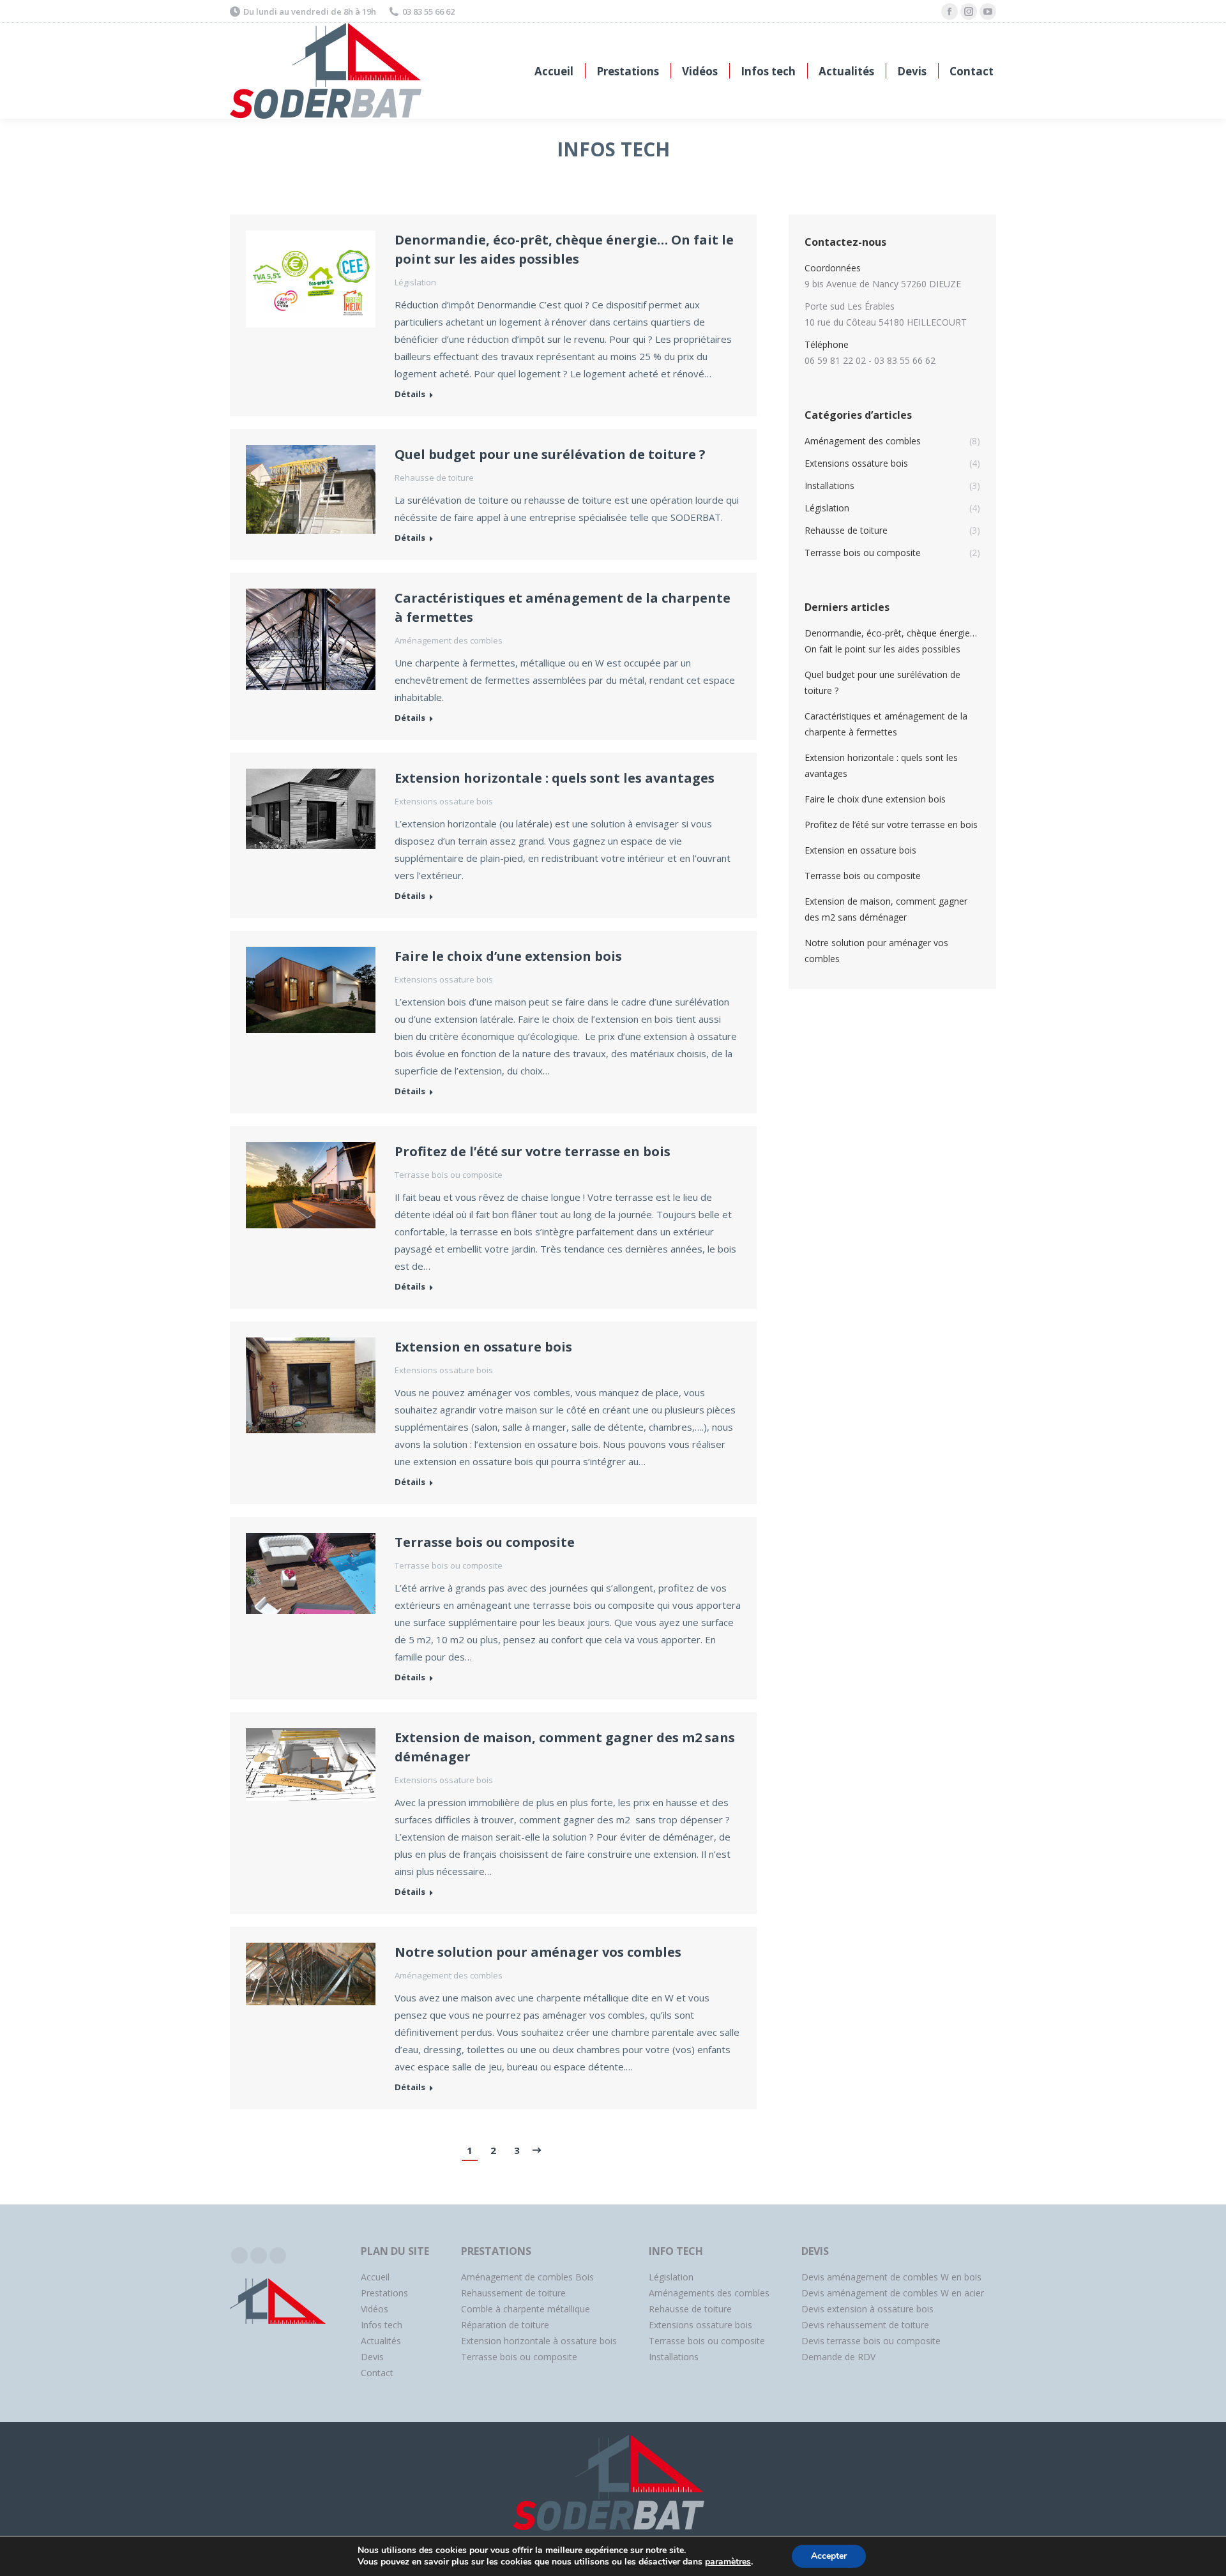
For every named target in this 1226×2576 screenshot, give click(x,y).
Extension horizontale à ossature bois (539, 2341)
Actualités (381, 2341)
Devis (372, 2357)
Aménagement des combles (449, 640)
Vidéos (375, 2309)
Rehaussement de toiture (513, 2293)
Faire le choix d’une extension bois (508, 956)
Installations (674, 2357)
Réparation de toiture (505, 2325)
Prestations (384, 2293)
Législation (415, 282)
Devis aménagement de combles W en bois (891, 2277)
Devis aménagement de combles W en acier (893, 2293)
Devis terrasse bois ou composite (871, 2341)
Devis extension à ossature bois (867, 2309)
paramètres (728, 2562)
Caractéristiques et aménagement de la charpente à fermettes (563, 607)
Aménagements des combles (709, 2293)
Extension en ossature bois (483, 1347)
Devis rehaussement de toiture (865, 2325)
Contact (377, 2373)
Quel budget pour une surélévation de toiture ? (550, 454)
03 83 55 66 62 (428, 11)
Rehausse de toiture (434, 478)
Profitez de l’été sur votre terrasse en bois (533, 1151)
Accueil (375, 2277)
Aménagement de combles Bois (527, 2277)
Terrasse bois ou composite (449, 1175)
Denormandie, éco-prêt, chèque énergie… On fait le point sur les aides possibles (564, 249)
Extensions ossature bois (444, 801)
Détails (410, 394)
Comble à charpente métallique (526, 2309)
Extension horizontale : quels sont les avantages (555, 778)
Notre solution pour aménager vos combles (538, 1952)
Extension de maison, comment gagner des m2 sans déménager (565, 1747)
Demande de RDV (838, 2357)
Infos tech (382, 2325)
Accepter (829, 2556)
